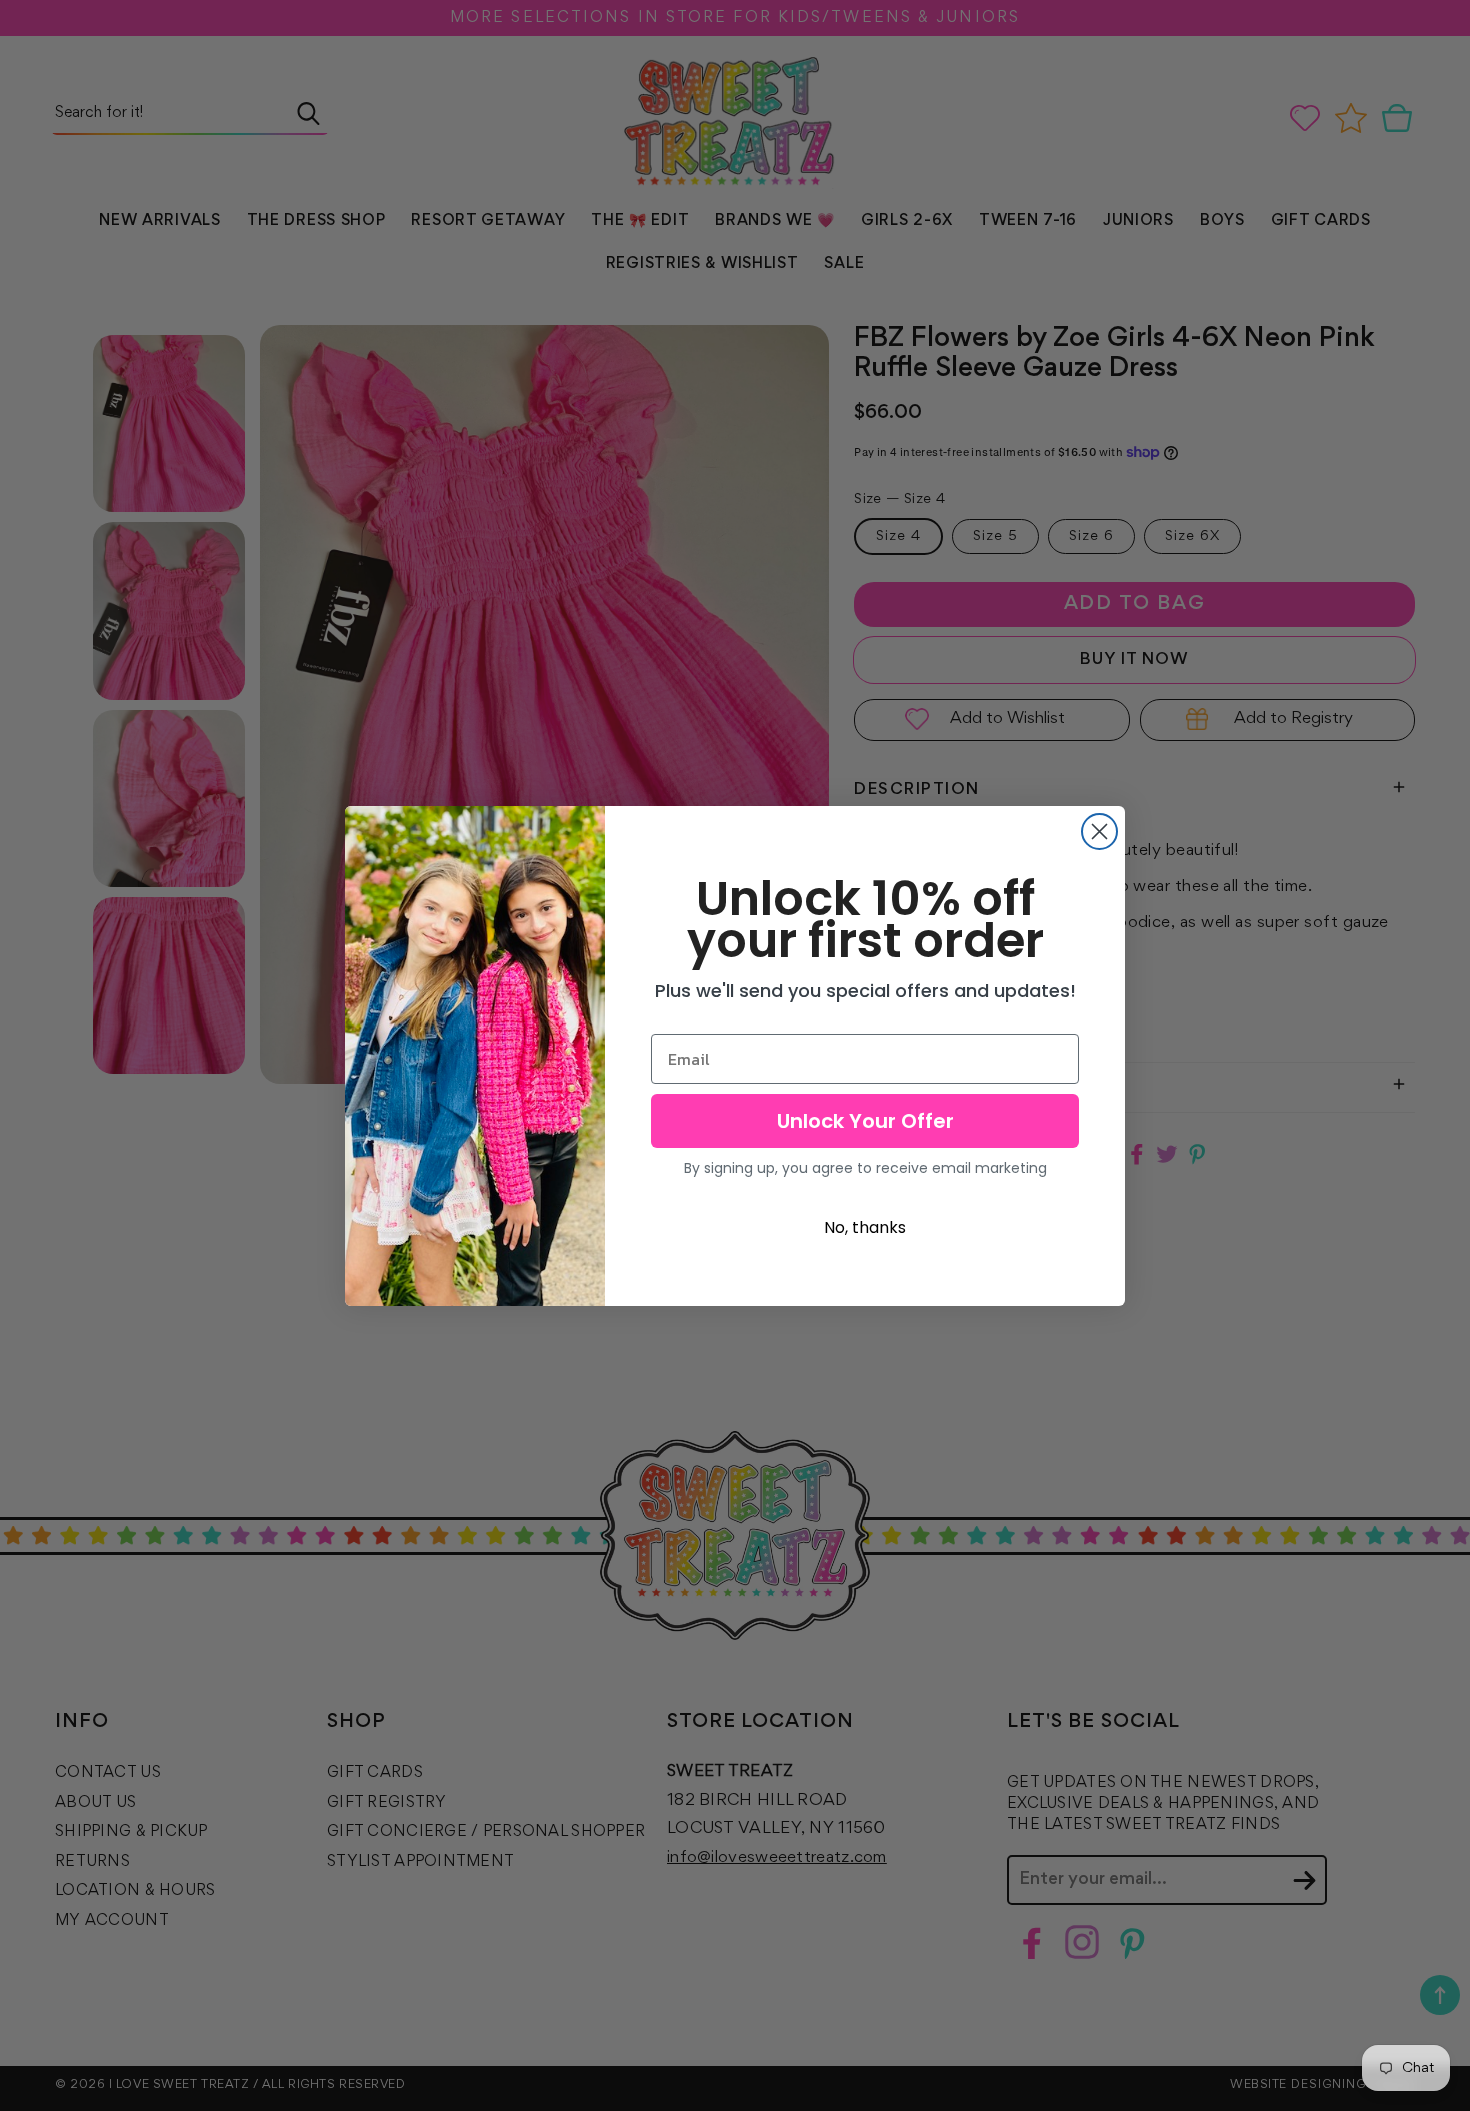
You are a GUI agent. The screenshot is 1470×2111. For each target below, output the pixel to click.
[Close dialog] (1099, 831)
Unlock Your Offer (865, 1121)
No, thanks (865, 1227)
